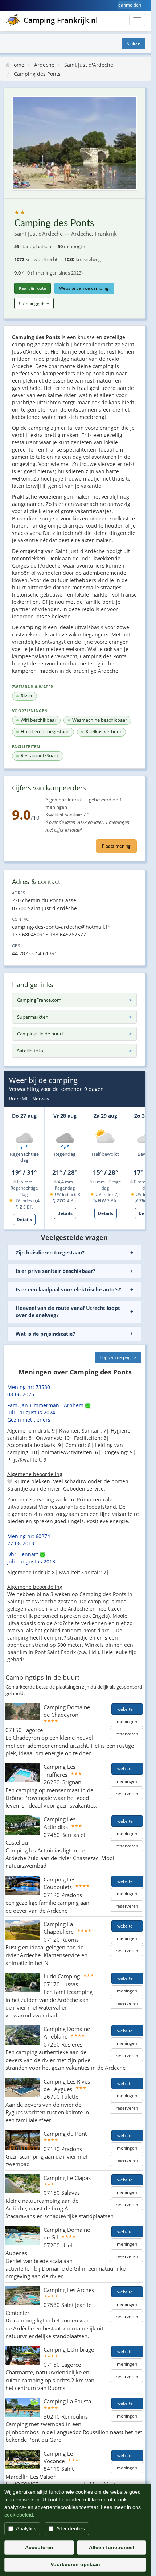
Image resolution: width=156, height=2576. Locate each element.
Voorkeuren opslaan (75, 2564)
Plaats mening (116, 846)
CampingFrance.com (39, 1000)
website (127, 1709)
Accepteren (39, 2547)
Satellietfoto (30, 1051)
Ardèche (44, 65)
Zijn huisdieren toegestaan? (50, 1252)
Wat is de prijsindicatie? (45, 1334)
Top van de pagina (118, 1357)
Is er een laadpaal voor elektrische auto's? (68, 1289)
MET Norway (36, 1099)
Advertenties (71, 2528)
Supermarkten (33, 1017)
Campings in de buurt (40, 1034)
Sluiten (134, 44)
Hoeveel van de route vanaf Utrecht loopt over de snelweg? (68, 1312)
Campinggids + (34, 303)
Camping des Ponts (37, 74)
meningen (127, 1721)
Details (24, 1219)
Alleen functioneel (112, 2547)
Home (17, 65)
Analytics (26, 2528)
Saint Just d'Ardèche (89, 65)
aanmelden (130, 5)
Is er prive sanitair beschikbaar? (56, 1271)
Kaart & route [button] (32, 288)
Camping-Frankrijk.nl (61, 20)
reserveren (126, 1734)
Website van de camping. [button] (84, 288)
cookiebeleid (19, 2515)
